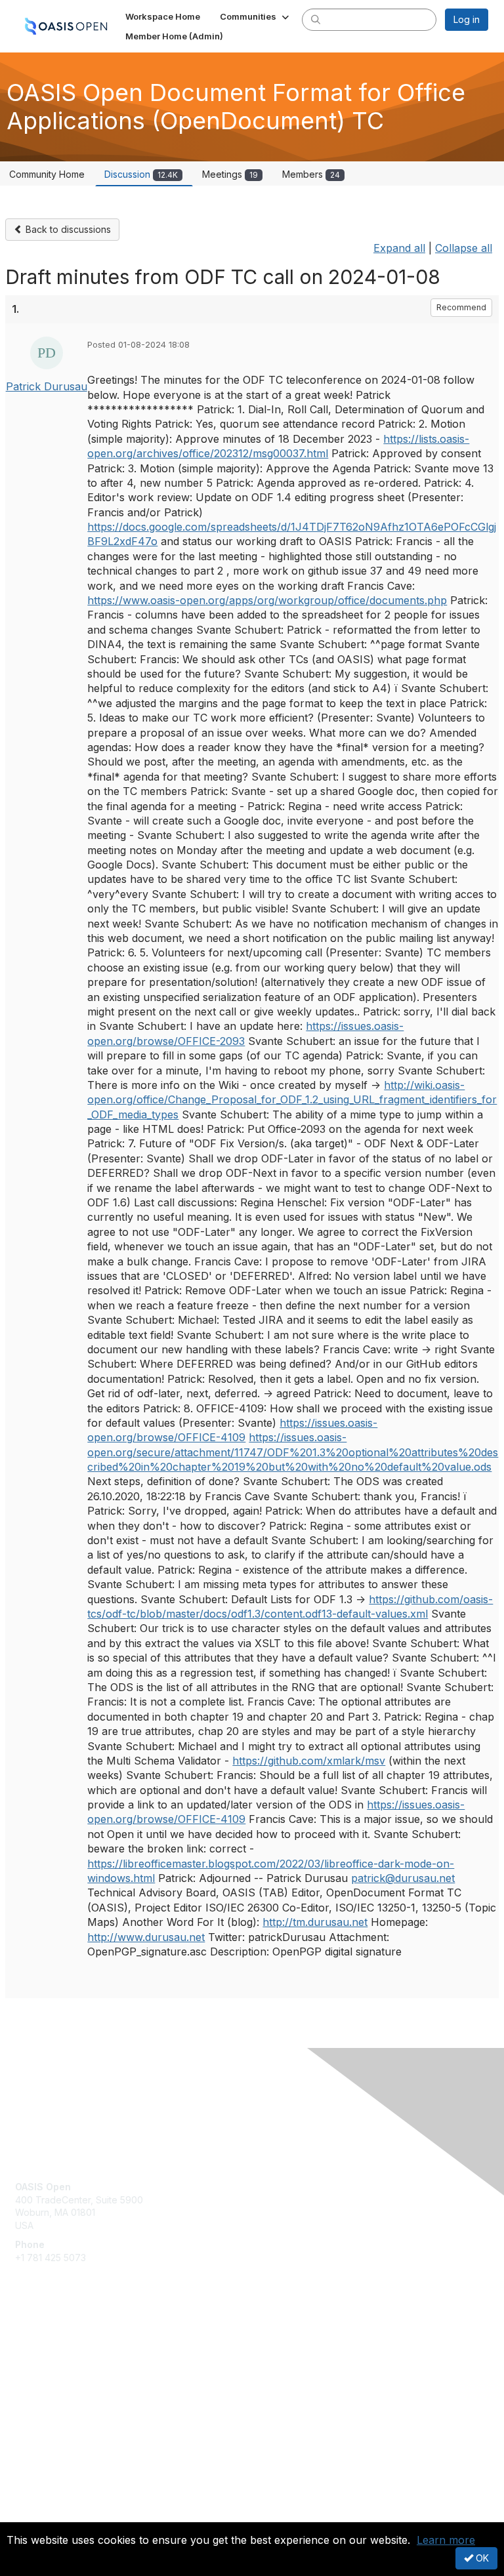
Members (311, 174)
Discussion (141, 174)
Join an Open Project (61, 2363)
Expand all (399, 248)
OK (481, 2558)
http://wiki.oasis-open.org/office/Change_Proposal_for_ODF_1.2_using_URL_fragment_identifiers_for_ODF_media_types (292, 1100)
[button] (256, 16)
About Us (35, 2502)
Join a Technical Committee (75, 2383)
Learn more (446, 2540)
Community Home (47, 174)
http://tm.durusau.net (315, 1922)
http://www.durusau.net (146, 1937)
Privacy (31, 2514)
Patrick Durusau (47, 386)
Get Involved (43, 2344)
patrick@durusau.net (403, 1878)
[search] (316, 19)
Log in (467, 19)
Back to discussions (67, 229)
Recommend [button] (461, 307)
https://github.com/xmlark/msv (309, 1761)
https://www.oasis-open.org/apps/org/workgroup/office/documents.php (267, 600)
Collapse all (464, 248)
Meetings (230, 174)
